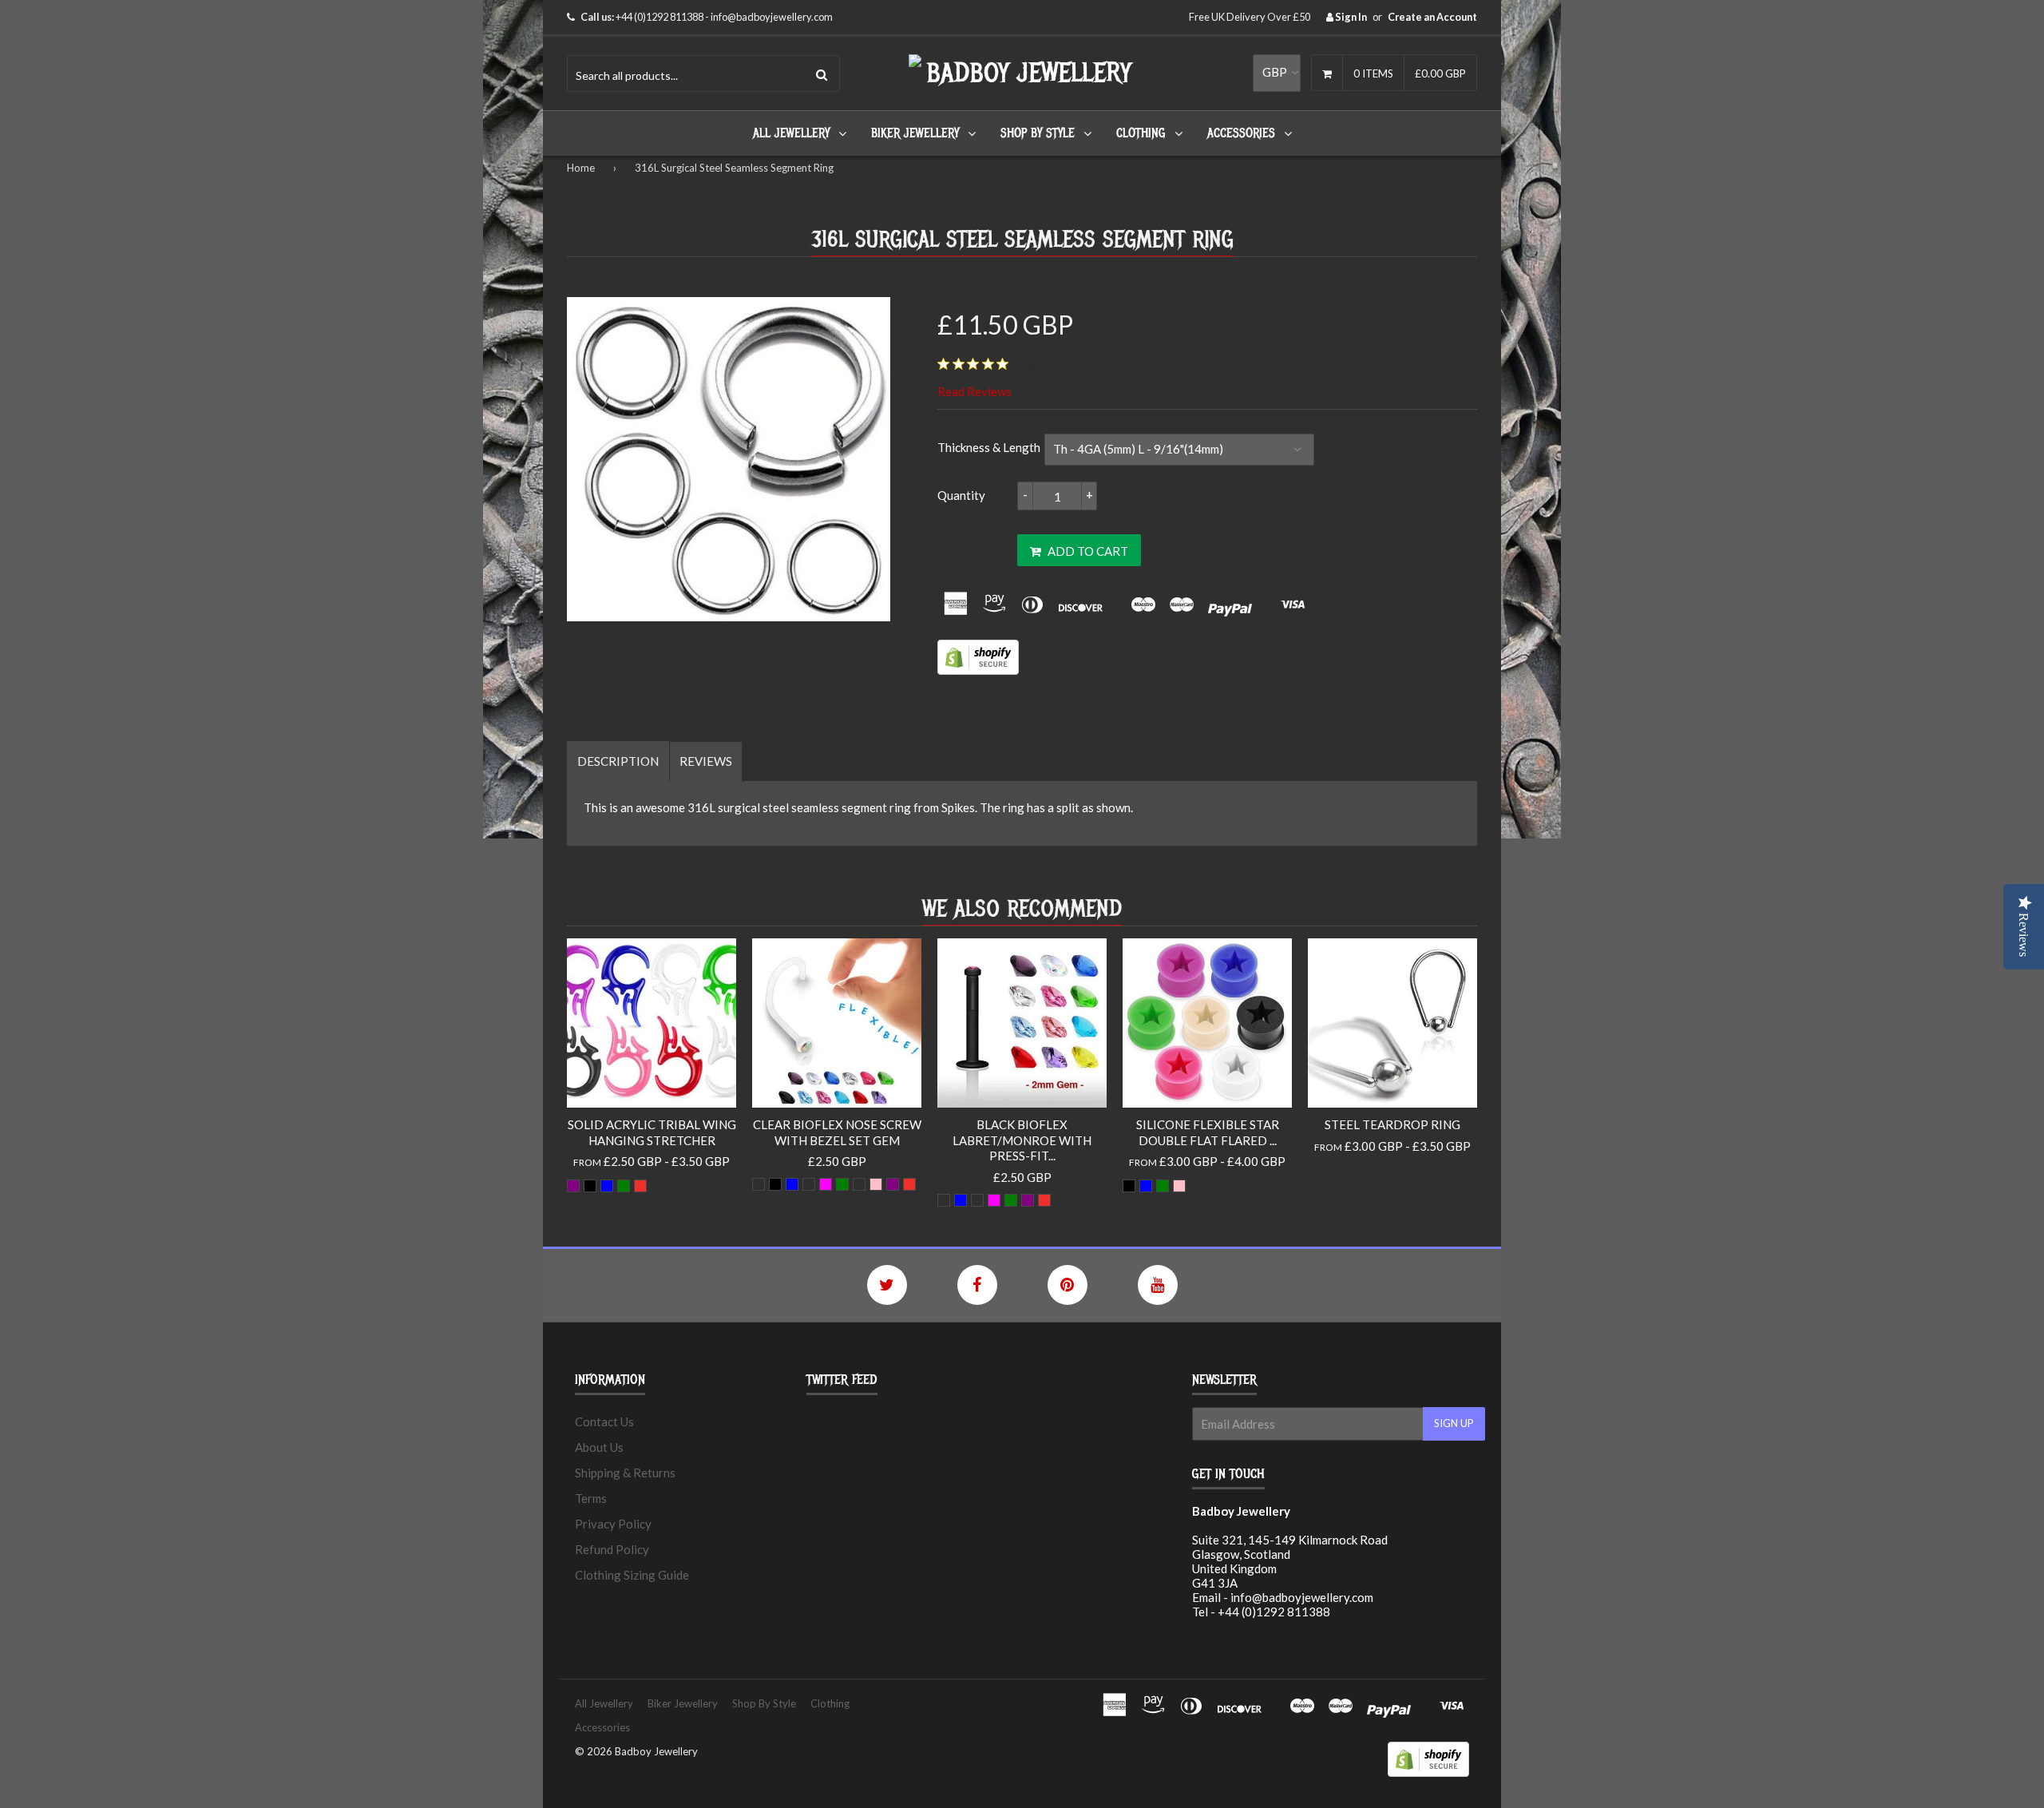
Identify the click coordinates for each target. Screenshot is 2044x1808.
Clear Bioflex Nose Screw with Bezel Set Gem (837, 1132)
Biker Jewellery (915, 133)
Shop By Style (1038, 133)
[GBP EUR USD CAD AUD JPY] (1277, 73)
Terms (591, 1498)
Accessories (1241, 133)
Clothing (1141, 133)
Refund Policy (612, 1549)
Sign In (1350, 17)
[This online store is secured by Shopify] (978, 670)
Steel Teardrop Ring (1392, 1124)
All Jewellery (791, 133)
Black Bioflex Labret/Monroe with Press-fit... (1022, 1140)
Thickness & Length (989, 447)
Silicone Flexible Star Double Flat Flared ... (1208, 1132)
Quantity (961, 495)
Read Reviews (974, 391)
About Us (599, 1447)
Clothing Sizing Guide (632, 1575)
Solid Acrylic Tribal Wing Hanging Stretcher (652, 1132)
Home (581, 168)
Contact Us (604, 1421)
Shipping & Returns (625, 1473)
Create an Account (1432, 17)
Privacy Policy (613, 1524)
